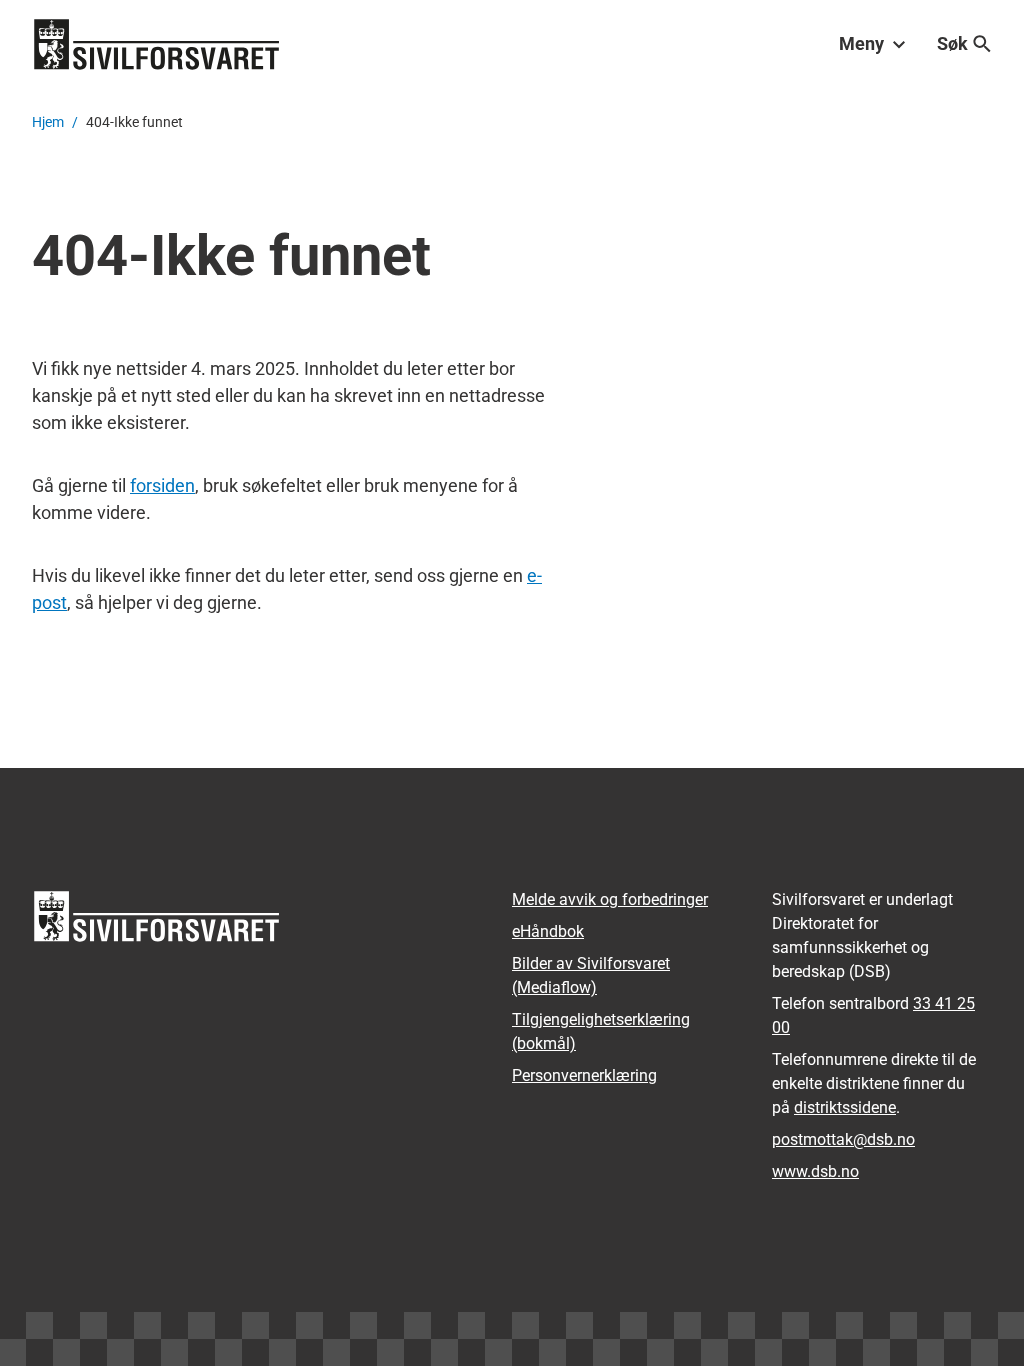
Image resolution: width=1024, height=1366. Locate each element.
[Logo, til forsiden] (157, 44)
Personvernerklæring (584, 1075)
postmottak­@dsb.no (843, 1139)
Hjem (48, 122)
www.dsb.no (815, 1171)
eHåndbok (548, 931)
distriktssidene (845, 1107)
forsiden (162, 485)
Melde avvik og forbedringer (610, 899)
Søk (952, 43)
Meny (861, 43)
